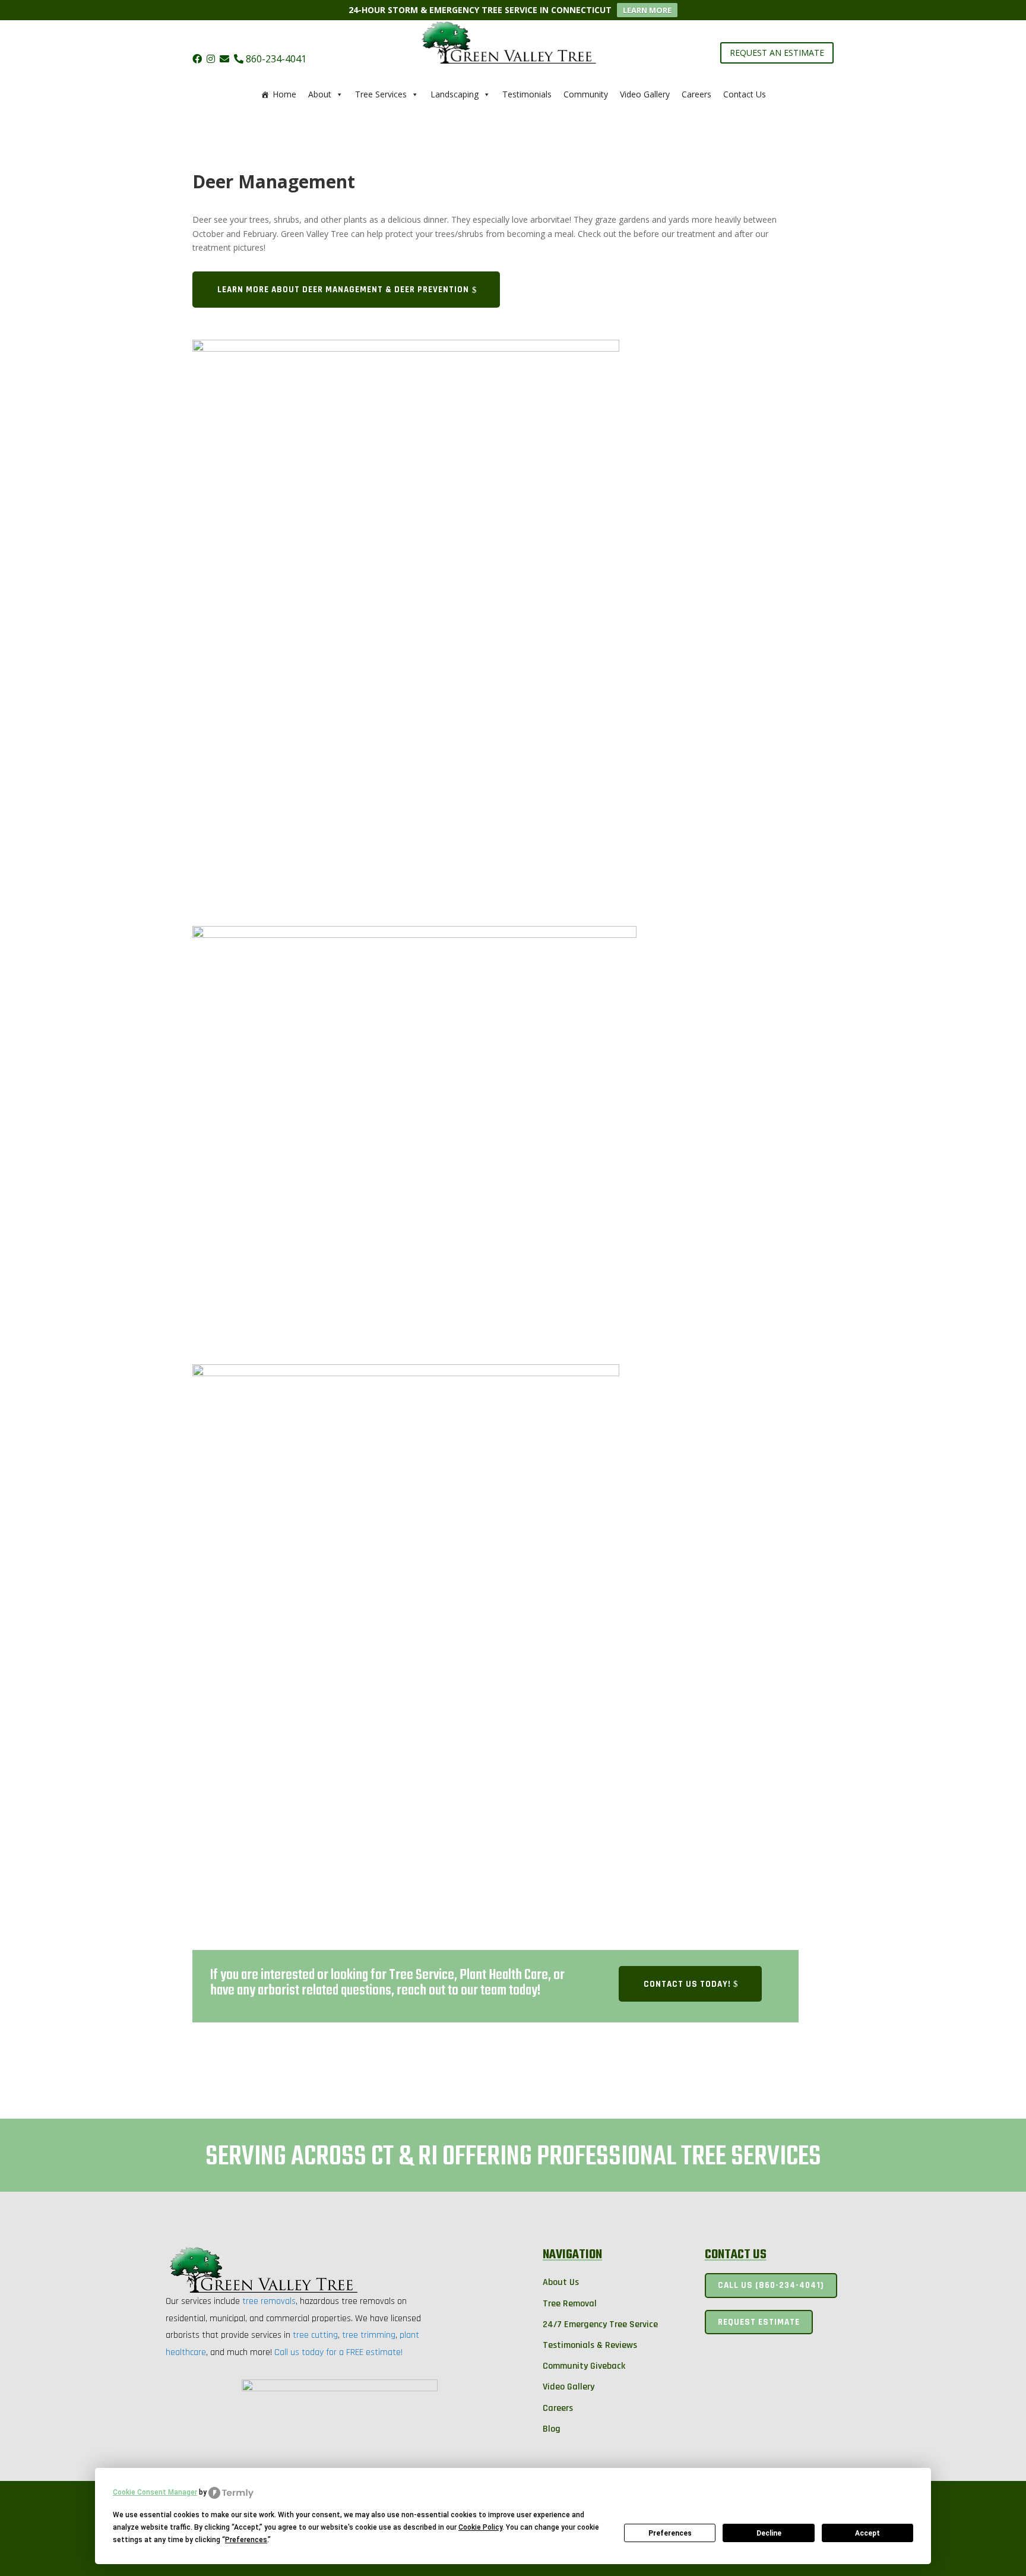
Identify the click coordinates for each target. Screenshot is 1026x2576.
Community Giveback (584, 2366)
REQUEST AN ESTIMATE (777, 53)
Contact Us (745, 94)
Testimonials (527, 94)
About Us (561, 2282)
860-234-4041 (275, 59)
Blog (552, 2429)
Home (284, 94)
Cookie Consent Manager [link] (155, 2492)
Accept (867, 2533)
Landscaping (455, 94)
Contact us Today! (687, 1984)
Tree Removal (570, 2304)
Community (586, 94)
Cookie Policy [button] (480, 2527)
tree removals (269, 2301)
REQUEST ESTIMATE (759, 2322)
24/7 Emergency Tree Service (600, 2324)
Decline (769, 2533)
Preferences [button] (246, 2540)
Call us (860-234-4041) (771, 2285)
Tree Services (381, 94)
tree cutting (315, 2335)
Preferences (670, 2533)
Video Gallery (645, 94)
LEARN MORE (647, 10)
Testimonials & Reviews (590, 2345)
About (320, 94)
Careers (696, 94)
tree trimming (369, 2335)
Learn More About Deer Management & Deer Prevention (343, 290)
